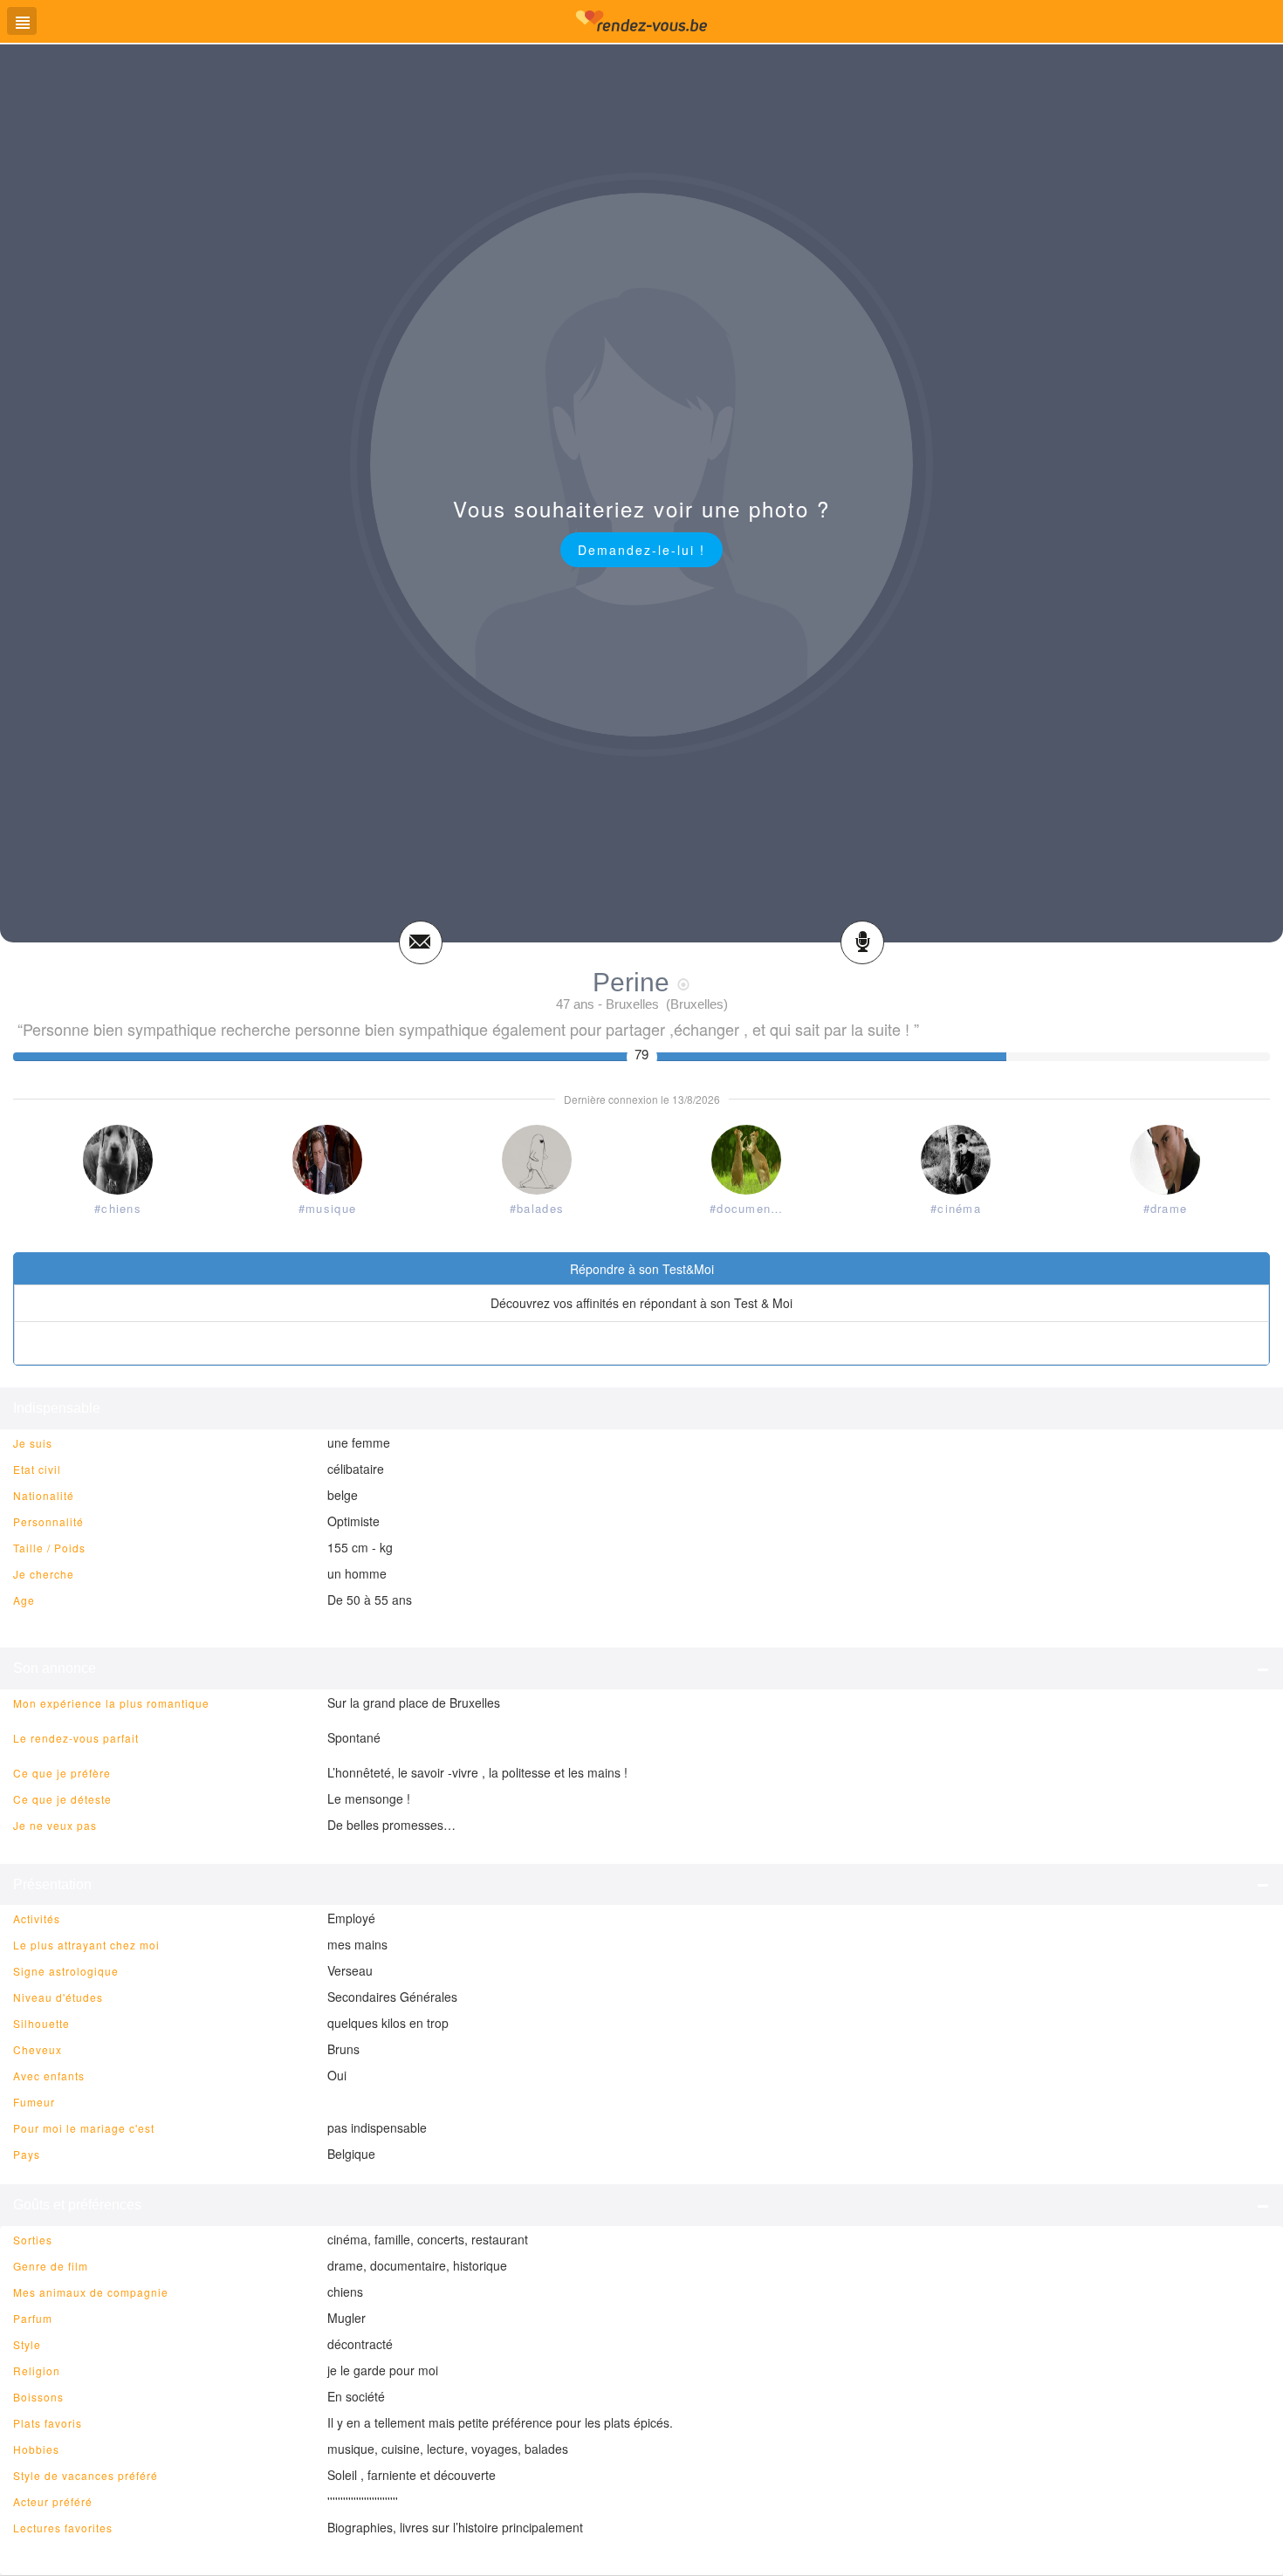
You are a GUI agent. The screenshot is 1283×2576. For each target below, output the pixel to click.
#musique (327, 1208)
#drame (1166, 1208)
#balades (537, 1208)
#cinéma (956, 1208)
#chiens (118, 1208)
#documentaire (750, 1208)
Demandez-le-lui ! (641, 550)
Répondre (642, 1343)
